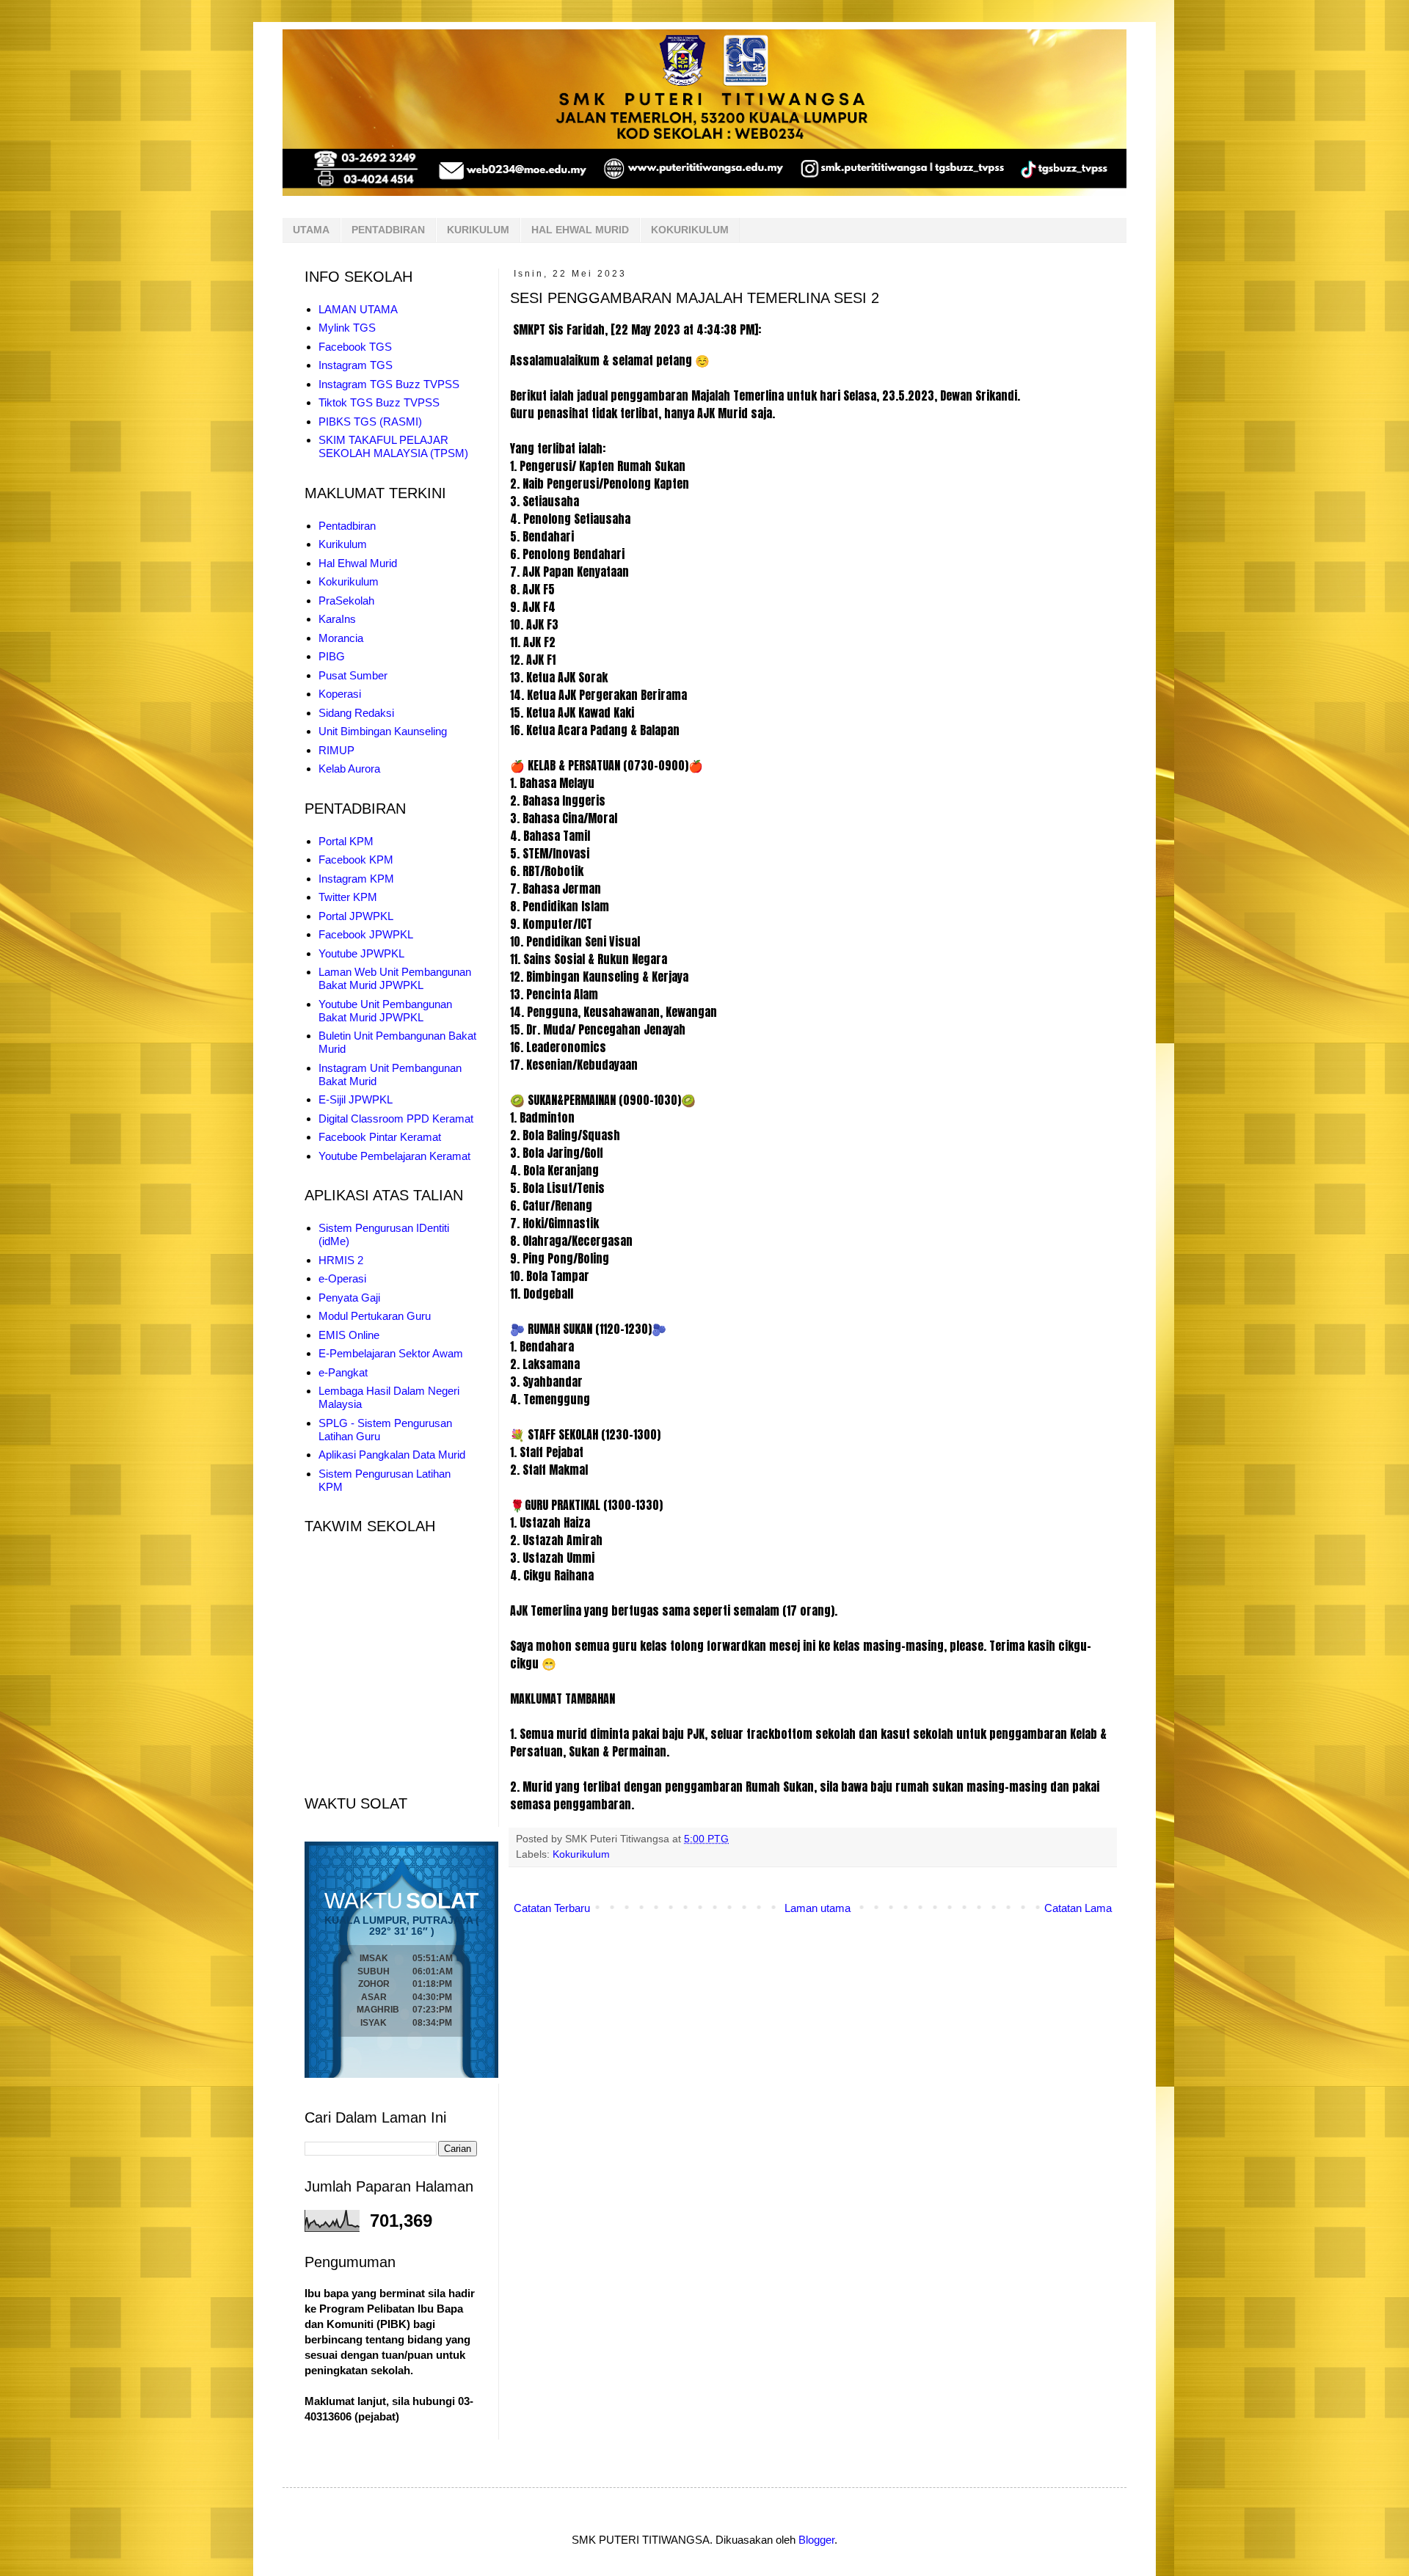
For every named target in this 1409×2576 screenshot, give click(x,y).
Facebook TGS (355, 347)
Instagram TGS (356, 365)
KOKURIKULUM (690, 230)
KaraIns (337, 619)
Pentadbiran (347, 526)
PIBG (332, 656)
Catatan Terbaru (552, 1908)
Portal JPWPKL (356, 916)
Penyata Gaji (349, 1298)
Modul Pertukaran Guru (375, 1316)
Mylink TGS (347, 328)
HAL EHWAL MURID (580, 230)
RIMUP (336, 750)
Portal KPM (346, 841)
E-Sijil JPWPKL (356, 1099)
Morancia (341, 638)
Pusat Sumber (353, 675)
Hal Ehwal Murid (358, 563)
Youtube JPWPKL (361, 953)
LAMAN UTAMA (358, 309)
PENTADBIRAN (388, 230)
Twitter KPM (348, 897)
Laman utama (818, 1908)
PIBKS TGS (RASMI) (370, 422)
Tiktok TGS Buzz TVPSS (379, 402)
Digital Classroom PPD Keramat (396, 1119)
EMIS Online (349, 1335)
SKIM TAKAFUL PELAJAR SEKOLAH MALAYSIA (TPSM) (393, 446)
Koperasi (340, 694)
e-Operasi (342, 1278)
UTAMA (311, 230)
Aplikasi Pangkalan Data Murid (392, 1455)
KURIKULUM (478, 230)
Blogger (816, 2540)
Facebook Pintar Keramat (380, 1137)
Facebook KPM (356, 860)
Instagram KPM (356, 879)
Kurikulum (343, 544)
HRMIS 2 (341, 1260)
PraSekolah (346, 601)
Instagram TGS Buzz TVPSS (389, 384)
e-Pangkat (343, 1372)
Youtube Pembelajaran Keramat (394, 1156)
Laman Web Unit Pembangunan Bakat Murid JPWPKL (395, 978)
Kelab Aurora (349, 769)
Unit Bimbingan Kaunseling (383, 731)
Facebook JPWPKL (366, 934)
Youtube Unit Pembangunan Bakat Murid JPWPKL (385, 1011)
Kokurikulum (581, 1854)
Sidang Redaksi (356, 713)
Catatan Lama (1078, 1908)
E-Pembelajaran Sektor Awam (391, 1353)
